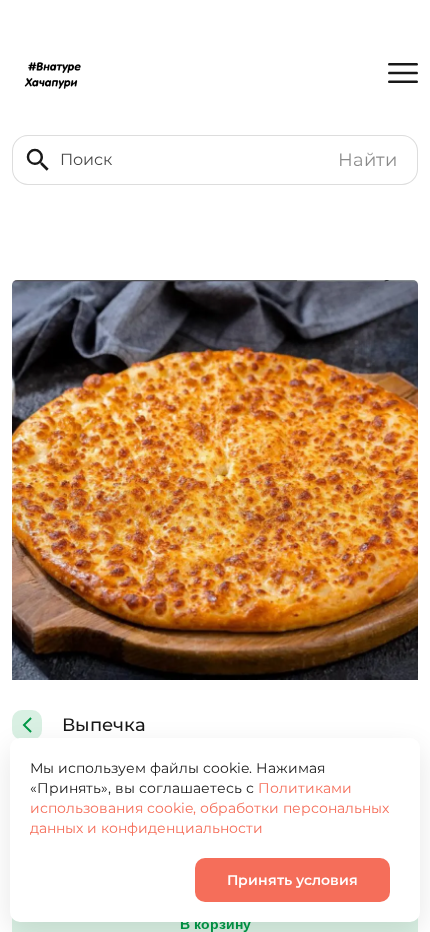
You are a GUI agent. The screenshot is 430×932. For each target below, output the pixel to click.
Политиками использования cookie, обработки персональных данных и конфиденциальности (209, 808)
